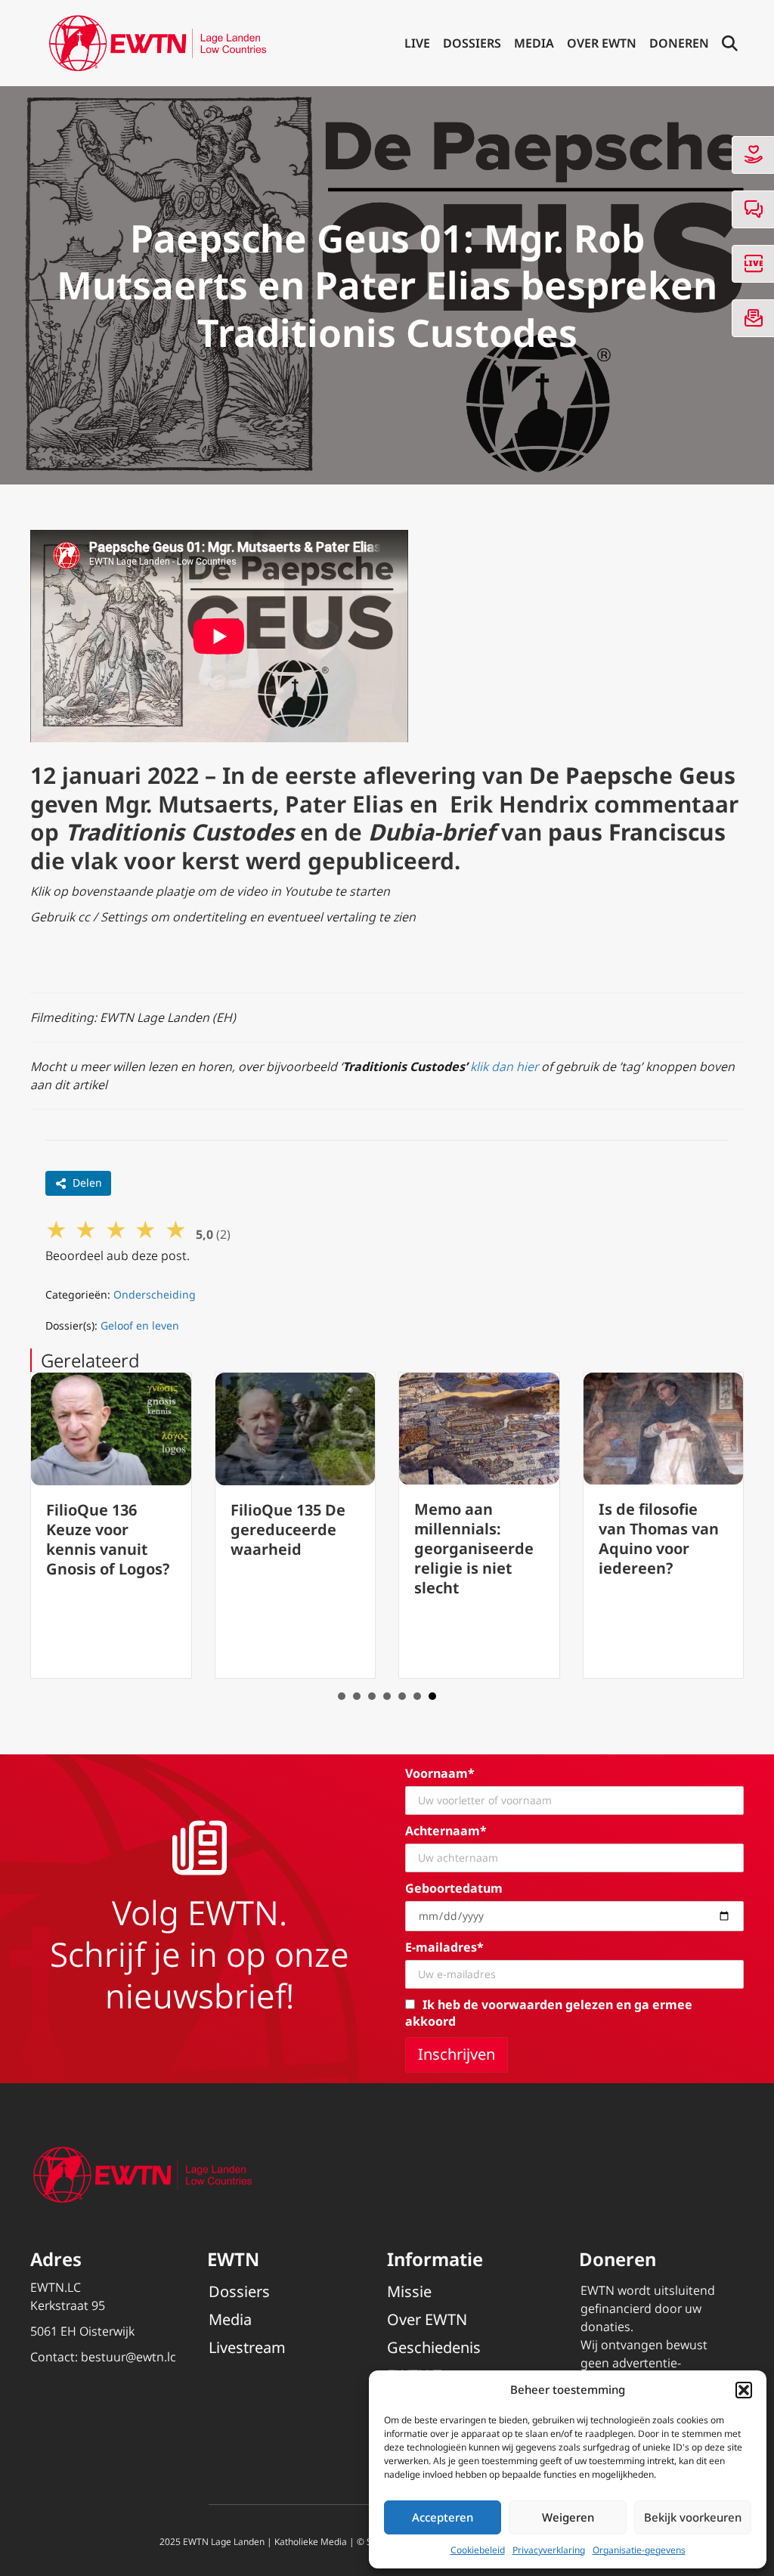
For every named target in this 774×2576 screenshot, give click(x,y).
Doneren (679, 43)
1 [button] (342, 1696)
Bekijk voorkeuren (693, 2517)
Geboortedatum (454, 1888)
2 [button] (357, 1696)
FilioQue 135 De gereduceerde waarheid (288, 1529)
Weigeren (568, 2517)
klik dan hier (504, 1067)
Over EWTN (602, 43)
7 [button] (432, 1696)
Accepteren (443, 2517)
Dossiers (472, 43)
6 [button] (417, 1696)
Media (534, 43)
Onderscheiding (155, 1294)
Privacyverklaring (549, 2550)
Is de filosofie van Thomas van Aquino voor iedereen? (659, 1539)
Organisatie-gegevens (639, 2550)
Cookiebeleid (478, 2550)
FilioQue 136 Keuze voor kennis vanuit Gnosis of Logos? (108, 1539)
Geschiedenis (434, 2347)
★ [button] (56, 1229)
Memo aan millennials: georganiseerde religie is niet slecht (474, 1548)
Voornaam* (440, 1773)
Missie (409, 2291)
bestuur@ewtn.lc (128, 2357)
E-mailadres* (444, 1947)
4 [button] (387, 1696)
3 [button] (372, 1696)
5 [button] (402, 1696)
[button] (744, 2390)
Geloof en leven (140, 1325)
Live (417, 43)
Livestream (247, 2347)
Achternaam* (446, 1831)
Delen (87, 1183)
